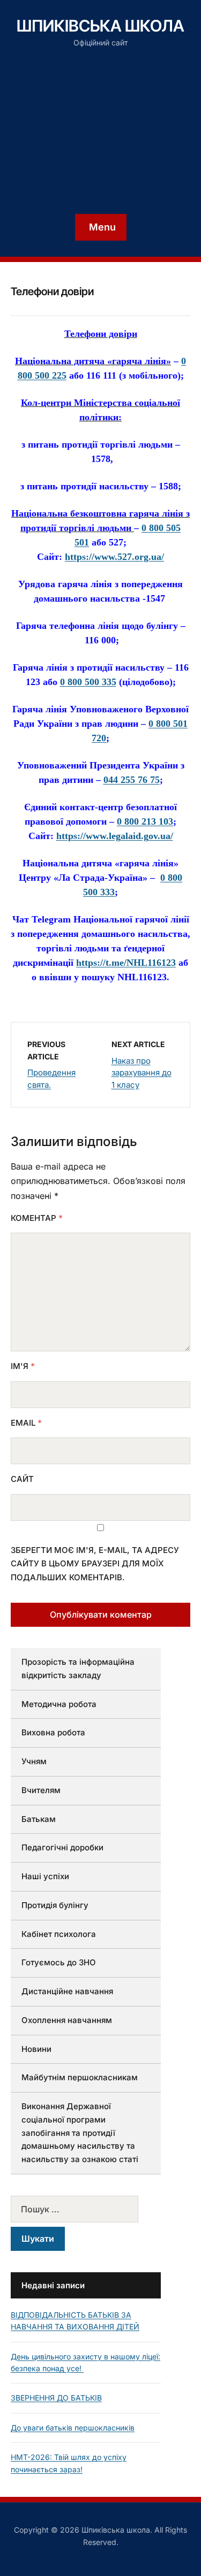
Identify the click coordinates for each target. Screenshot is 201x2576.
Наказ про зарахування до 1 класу (142, 1073)
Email (26, 1423)
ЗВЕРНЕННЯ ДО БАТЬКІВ (56, 2398)
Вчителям (41, 1790)
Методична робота (59, 1704)
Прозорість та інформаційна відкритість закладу (78, 1668)
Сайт (22, 1479)
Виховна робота (53, 1732)
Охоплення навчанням (67, 2020)
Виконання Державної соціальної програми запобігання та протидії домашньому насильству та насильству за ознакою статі (80, 2133)
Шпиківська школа (100, 26)
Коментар (37, 1218)
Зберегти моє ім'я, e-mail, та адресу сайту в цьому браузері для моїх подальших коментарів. (95, 1564)
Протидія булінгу (55, 1905)
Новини (36, 2049)
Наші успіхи (45, 1876)
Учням (34, 1761)
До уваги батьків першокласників (73, 2428)
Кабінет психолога (59, 1934)
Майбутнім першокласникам (80, 2077)
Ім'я (23, 1366)
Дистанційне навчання (67, 1991)
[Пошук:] (86, 2209)
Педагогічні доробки (62, 1847)
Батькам (39, 1819)
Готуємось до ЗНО (59, 1962)
